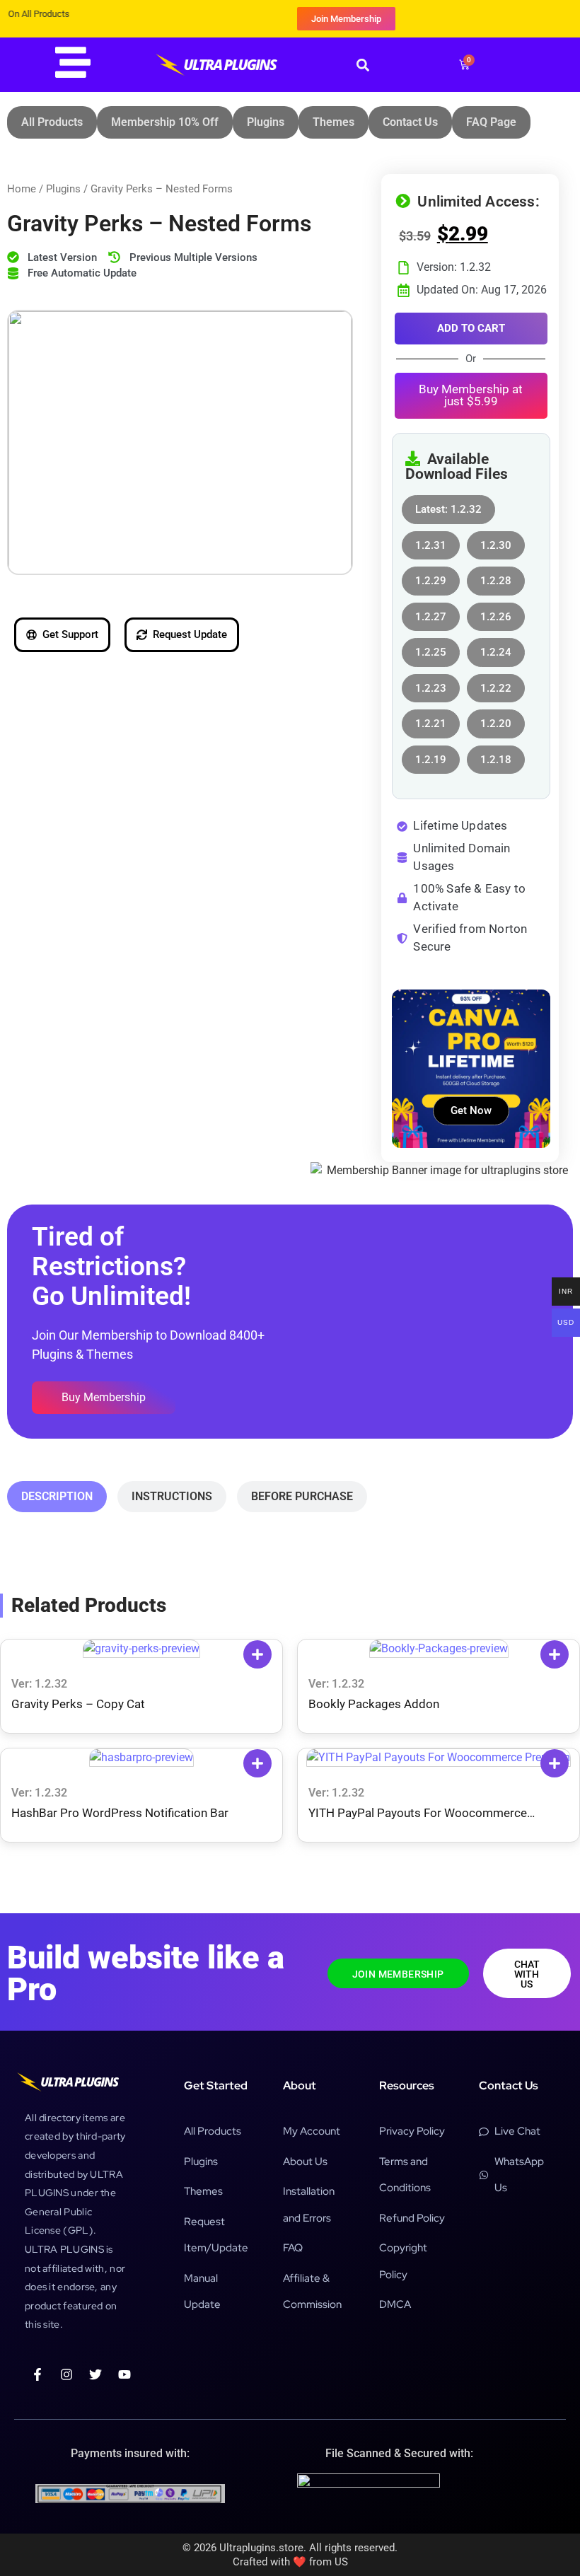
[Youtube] (124, 2374)
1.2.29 (431, 577)
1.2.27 (431, 613)
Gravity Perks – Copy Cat (78, 1704)
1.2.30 (496, 541)
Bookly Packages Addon (374, 1704)
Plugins (266, 122)
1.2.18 (496, 756)
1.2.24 (496, 648)
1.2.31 (431, 541)
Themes (333, 122)
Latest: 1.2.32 (448, 505)
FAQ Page (491, 122)
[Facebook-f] (37, 2374)
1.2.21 (431, 720)
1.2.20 (496, 720)
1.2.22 (496, 684)
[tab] (57, 1497)
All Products (52, 122)
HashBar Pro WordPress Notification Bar (120, 1813)
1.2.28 (496, 577)
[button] (362, 65)
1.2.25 (431, 648)
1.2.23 (431, 684)
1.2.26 (496, 613)
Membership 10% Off (165, 122)
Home (22, 189)
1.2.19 (431, 756)
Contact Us (410, 122)
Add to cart (471, 328)
